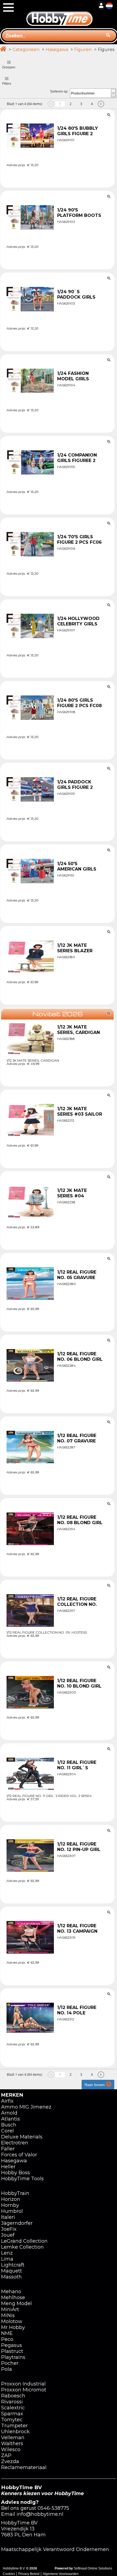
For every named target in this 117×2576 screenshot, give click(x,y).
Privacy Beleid (29, 2574)
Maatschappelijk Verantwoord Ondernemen (55, 2549)
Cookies (9, 2574)
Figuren (83, 50)
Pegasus (12, 2345)
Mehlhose (13, 2297)
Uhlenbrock (15, 2432)
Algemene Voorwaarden (61, 2574)
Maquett (12, 2271)
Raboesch (13, 2396)
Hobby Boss (16, 2173)
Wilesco (11, 2450)
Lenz (7, 2253)
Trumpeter (14, 2426)
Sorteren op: (59, 91)
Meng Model (16, 2303)
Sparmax (12, 2414)
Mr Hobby (13, 2327)
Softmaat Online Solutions (93, 2568)
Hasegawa (57, 50)
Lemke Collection (22, 2247)
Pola (7, 2369)
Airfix (7, 2101)
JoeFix (9, 2229)
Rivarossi (12, 2402)
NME (7, 2333)
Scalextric (13, 2408)
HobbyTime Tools (22, 2179)
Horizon (11, 2199)
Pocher (10, 2363)
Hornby (10, 2205)
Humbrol (12, 2211)
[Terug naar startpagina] (59, 13)
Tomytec (12, 2420)
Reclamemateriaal (24, 2467)
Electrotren (15, 2143)
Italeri (8, 2217)
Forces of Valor (19, 2155)
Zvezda (10, 2461)
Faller (8, 2149)
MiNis (8, 2315)
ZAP (6, 2455)
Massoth (11, 2277)
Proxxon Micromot (24, 2390)
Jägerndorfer (17, 2223)
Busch (9, 2125)
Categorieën (26, 50)
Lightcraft (13, 2265)
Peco (7, 2339)
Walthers (12, 2444)
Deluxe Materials (22, 2137)
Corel (7, 2131)
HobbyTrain (15, 2193)
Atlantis (10, 2119)
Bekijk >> (58, 178)
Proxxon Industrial (23, 2384)
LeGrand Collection (24, 2241)
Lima (7, 2259)
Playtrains (13, 2357)
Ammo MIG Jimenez (26, 2107)
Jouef (8, 2235)
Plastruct (12, 2351)
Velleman (13, 2438)
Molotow (12, 2321)
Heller (8, 2167)
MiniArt (10, 2309)
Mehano (11, 2292)
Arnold (9, 2113)
